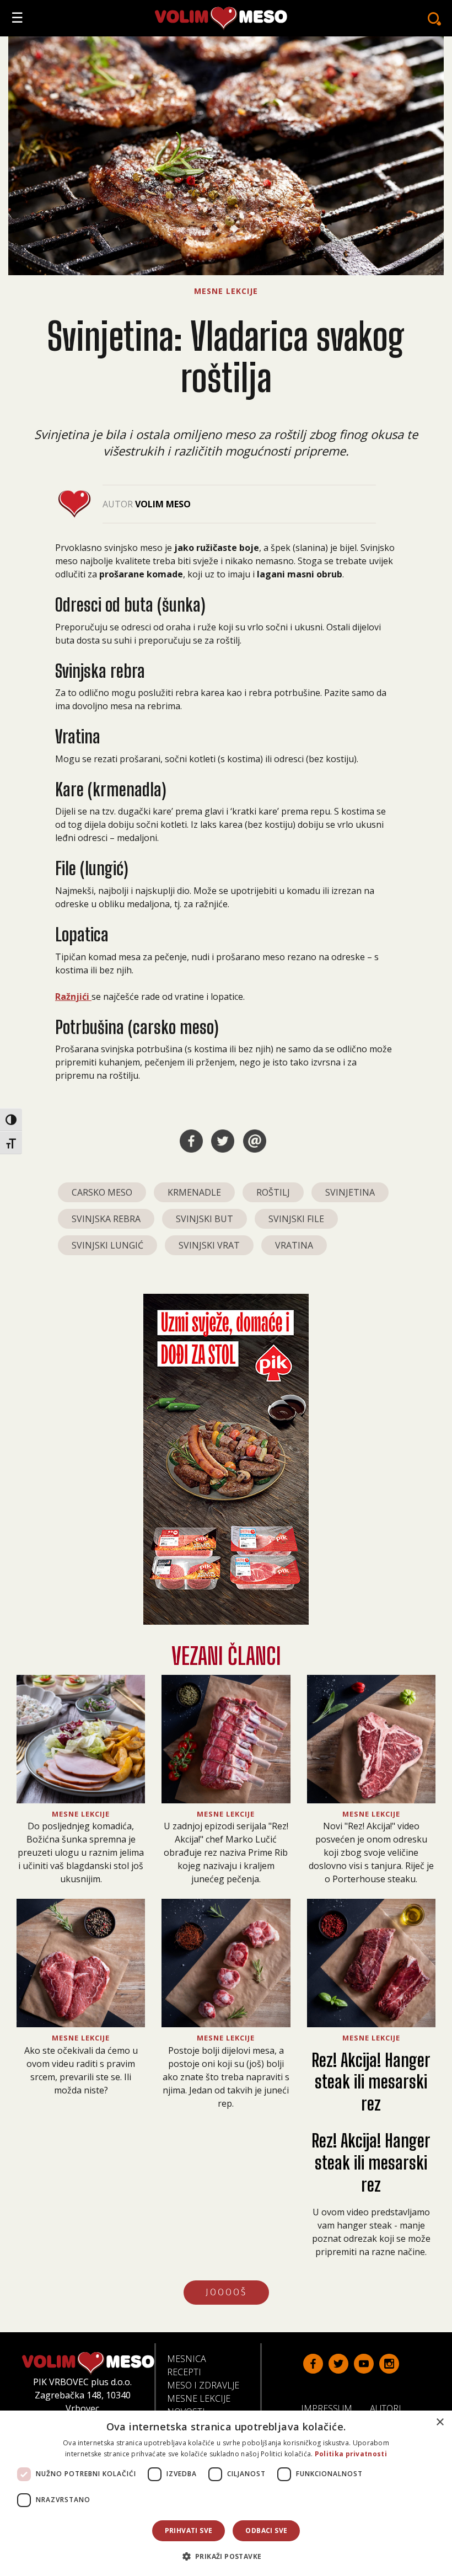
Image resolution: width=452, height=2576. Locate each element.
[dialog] (226, 2493)
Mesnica (187, 2359)
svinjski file (296, 1219)
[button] (226, 2556)
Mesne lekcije (199, 2398)
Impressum (331, 2408)
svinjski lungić (107, 1245)
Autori (390, 2408)
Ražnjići (73, 997)
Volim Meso (163, 504)
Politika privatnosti (351, 2454)
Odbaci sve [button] (266, 2531)
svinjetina (350, 1192)
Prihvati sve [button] (189, 2531)
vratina (294, 1245)
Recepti (184, 2372)
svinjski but (205, 1219)
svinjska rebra (106, 1219)
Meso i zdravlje (203, 2385)
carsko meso (102, 1192)
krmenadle (194, 1192)
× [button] (440, 2422)
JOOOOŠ (226, 2292)
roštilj (273, 1192)
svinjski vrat (209, 1245)
